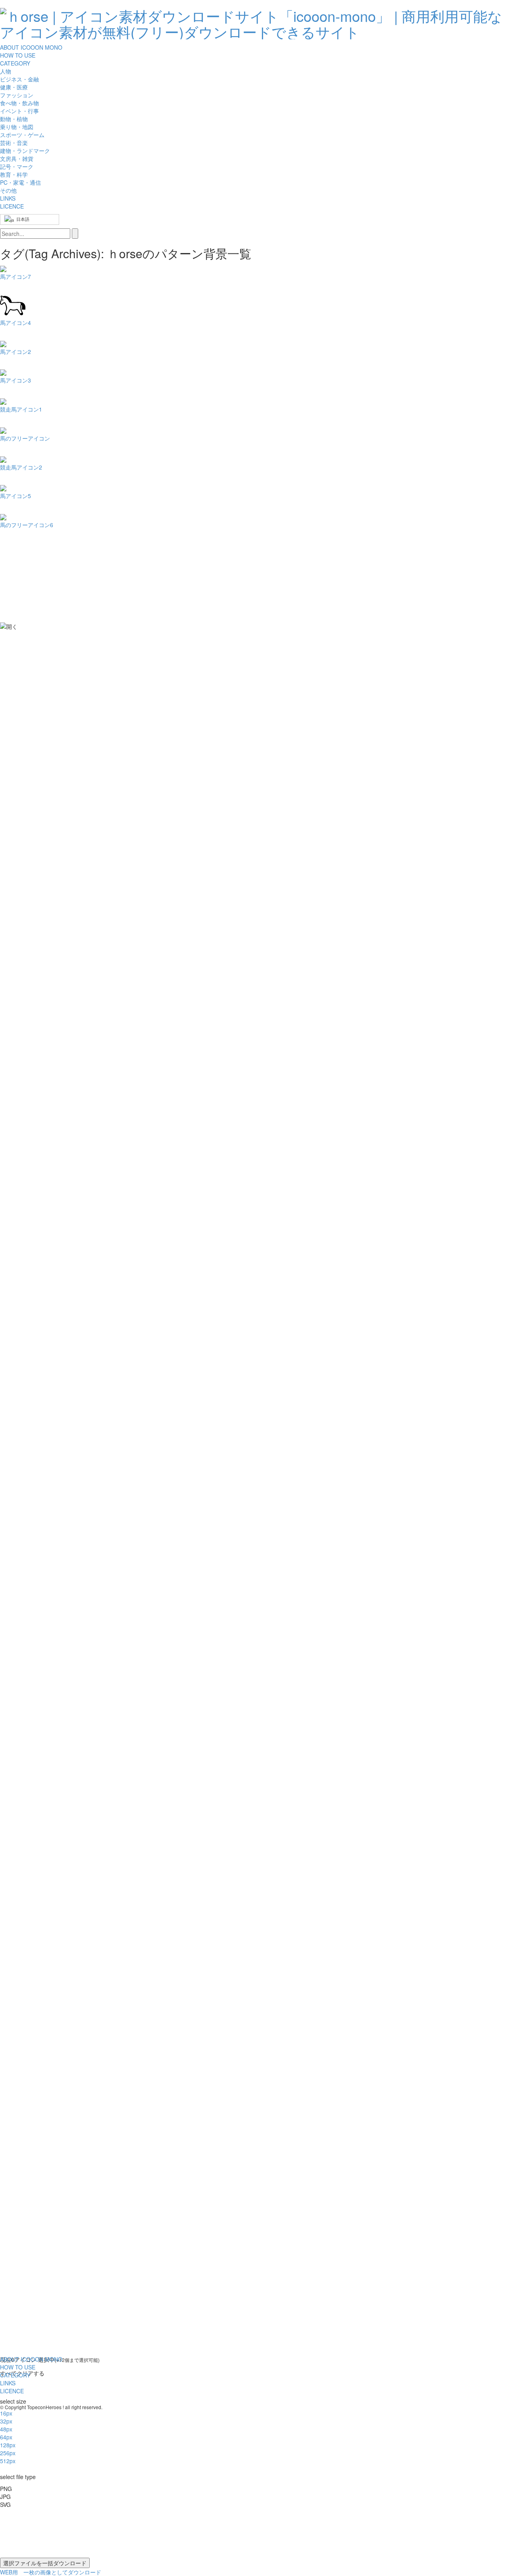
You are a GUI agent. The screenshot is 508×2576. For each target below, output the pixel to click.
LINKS (8, 198)
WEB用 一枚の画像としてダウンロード (51, 2572)
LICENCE (12, 206)
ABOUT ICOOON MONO (31, 47)
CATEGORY (15, 63)
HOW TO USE (18, 55)
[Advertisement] (32, 664)
